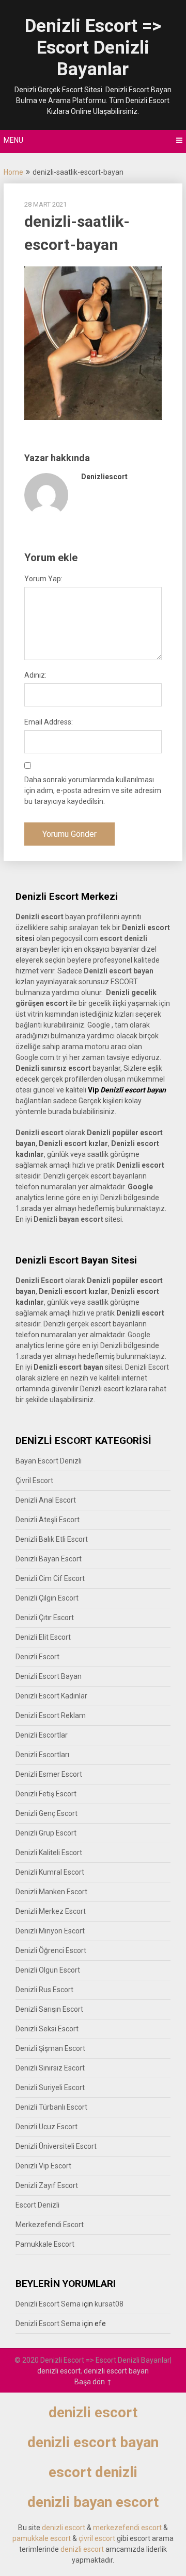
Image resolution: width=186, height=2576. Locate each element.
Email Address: (49, 722)
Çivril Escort (34, 1480)
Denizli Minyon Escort (50, 1931)
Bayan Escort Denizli (49, 1461)
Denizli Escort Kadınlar (51, 1696)
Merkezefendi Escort (50, 2225)
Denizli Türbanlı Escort (51, 2107)
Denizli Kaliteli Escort (49, 1853)
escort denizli (123, 938)
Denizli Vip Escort (43, 2166)
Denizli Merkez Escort (51, 1911)
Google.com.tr (38, 1057)
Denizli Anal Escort (46, 1500)
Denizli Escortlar (42, 1735)
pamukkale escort (42, 2538)
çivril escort (97, 2538)
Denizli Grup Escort (46, 1833)
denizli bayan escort (93, 2502)
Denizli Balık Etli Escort (52, 1539)
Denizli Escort (147, 1367)
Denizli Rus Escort (44, 1990)
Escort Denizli (37, 2205)
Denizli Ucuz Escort (47, 2127)
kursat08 (109, 2304)
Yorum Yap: (43, 579)
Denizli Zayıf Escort (47, 2185)
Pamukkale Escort (45, 2244)
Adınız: (35, 675)
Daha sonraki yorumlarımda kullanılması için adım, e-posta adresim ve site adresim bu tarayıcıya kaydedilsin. (93, 790)
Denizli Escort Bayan (49, 1676)
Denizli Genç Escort (47, 1813)
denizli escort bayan (116, 2371)
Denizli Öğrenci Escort (51, 1950)
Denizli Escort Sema (48, 2304)
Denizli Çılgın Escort (47, 1598)
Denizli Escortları (42, 1755)
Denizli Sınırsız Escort (50, 2068)
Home (13, 172)
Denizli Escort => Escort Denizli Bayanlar (93, 48)
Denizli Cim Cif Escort (50, 1578)
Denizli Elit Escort (43, 1637)
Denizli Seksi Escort (47, 2029)
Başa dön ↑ (93, 2382)
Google (139, 1335)
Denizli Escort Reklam (51, 1715)
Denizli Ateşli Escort (48, 1520)
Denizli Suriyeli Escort (50, 2087)
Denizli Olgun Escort (48, 1970)
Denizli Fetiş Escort (46, 1794)
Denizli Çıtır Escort (45, 1618)
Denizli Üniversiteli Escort (56, 2146)
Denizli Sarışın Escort (49, 2009)
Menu (13, 140)
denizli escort (59, 2371)
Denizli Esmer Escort (49, 1774)
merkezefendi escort (127, 2528)
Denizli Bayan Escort (49, 1559)
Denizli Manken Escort (51, 1892)
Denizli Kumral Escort (50, 1872)
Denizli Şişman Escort (50, 2048)
